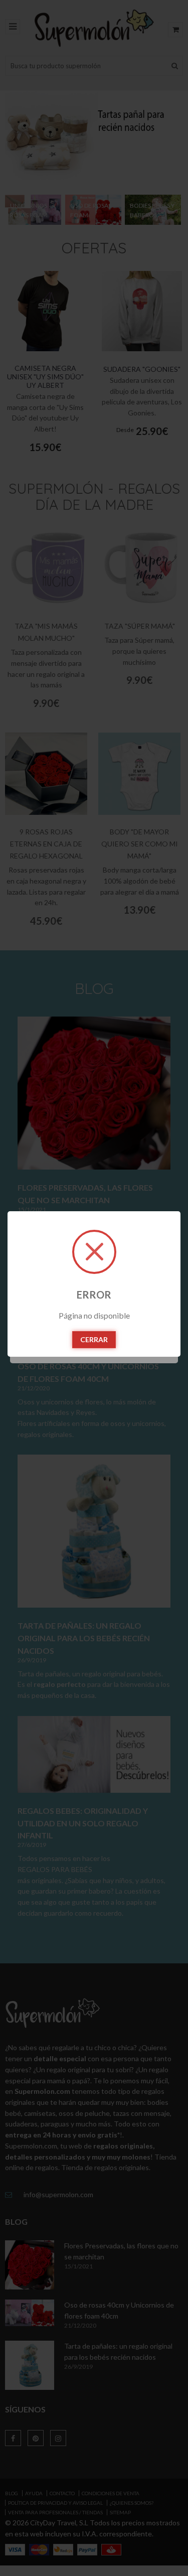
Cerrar (94, 1339)
